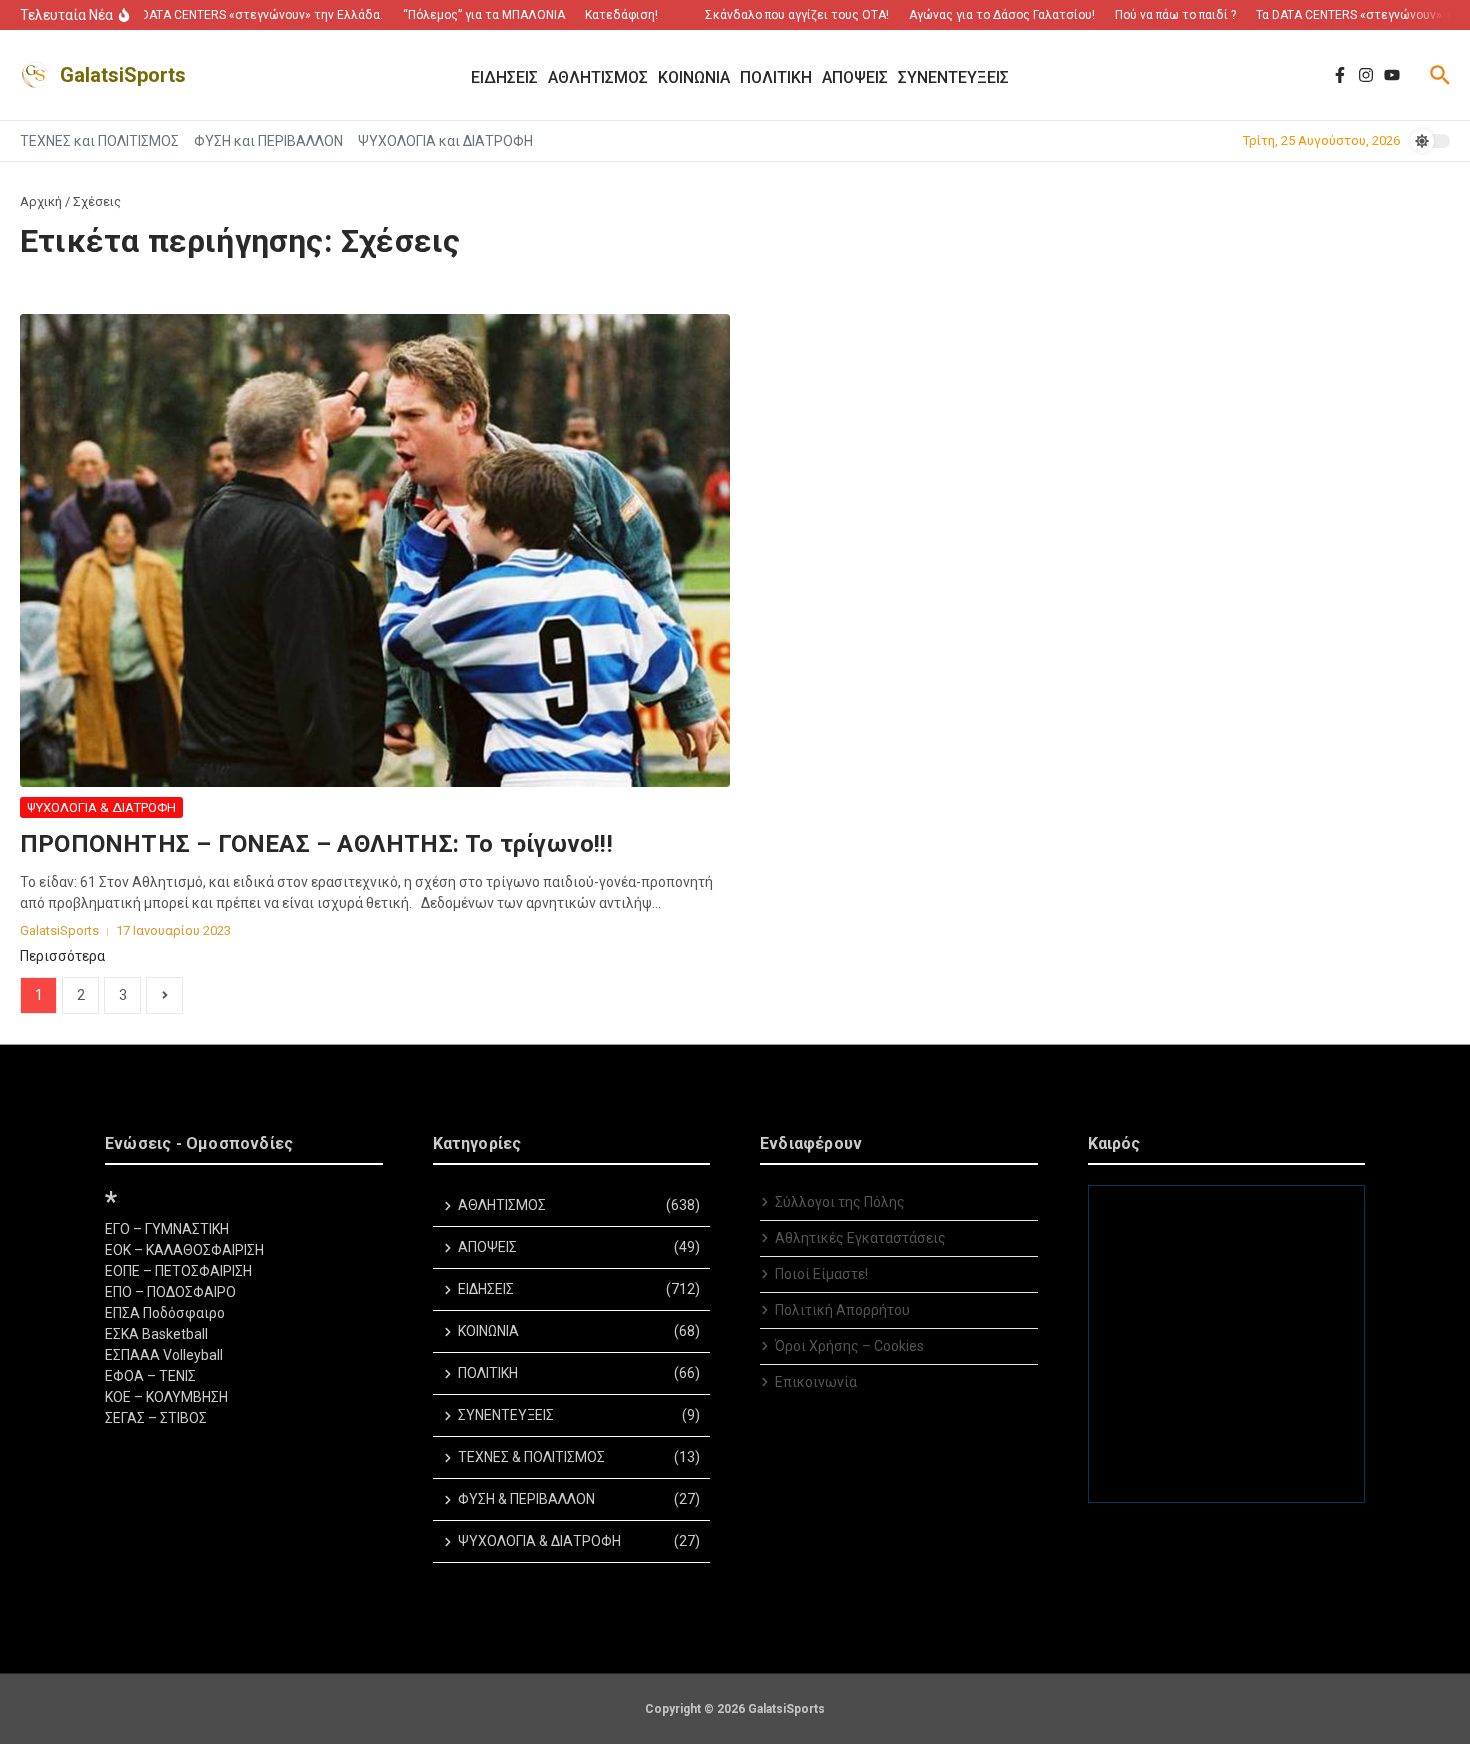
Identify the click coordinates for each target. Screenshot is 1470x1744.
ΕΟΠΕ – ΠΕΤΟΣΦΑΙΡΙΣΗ (178, 1271)
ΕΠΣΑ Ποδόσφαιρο (165, 1313)
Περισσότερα (62, 956)
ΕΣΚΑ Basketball (156, 1334)
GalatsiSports (123, 75)
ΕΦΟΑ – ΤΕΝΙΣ (150, 1376)
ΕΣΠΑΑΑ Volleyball (164, 1355)
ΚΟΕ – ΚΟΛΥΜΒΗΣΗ (166, 1397)
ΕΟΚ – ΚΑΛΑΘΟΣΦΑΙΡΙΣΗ (184, 1250)
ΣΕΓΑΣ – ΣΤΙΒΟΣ (156, 1418)
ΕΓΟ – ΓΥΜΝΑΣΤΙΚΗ (167, 1229)
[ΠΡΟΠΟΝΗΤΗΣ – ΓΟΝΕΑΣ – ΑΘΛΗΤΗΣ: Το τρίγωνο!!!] (375, 550)
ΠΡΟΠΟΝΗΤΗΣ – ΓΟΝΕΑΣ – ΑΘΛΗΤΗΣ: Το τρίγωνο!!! (316, 844)
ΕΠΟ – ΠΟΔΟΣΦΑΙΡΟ (170, 1292)
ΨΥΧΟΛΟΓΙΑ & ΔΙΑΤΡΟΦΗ (101, 807)
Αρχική (41, 201)
